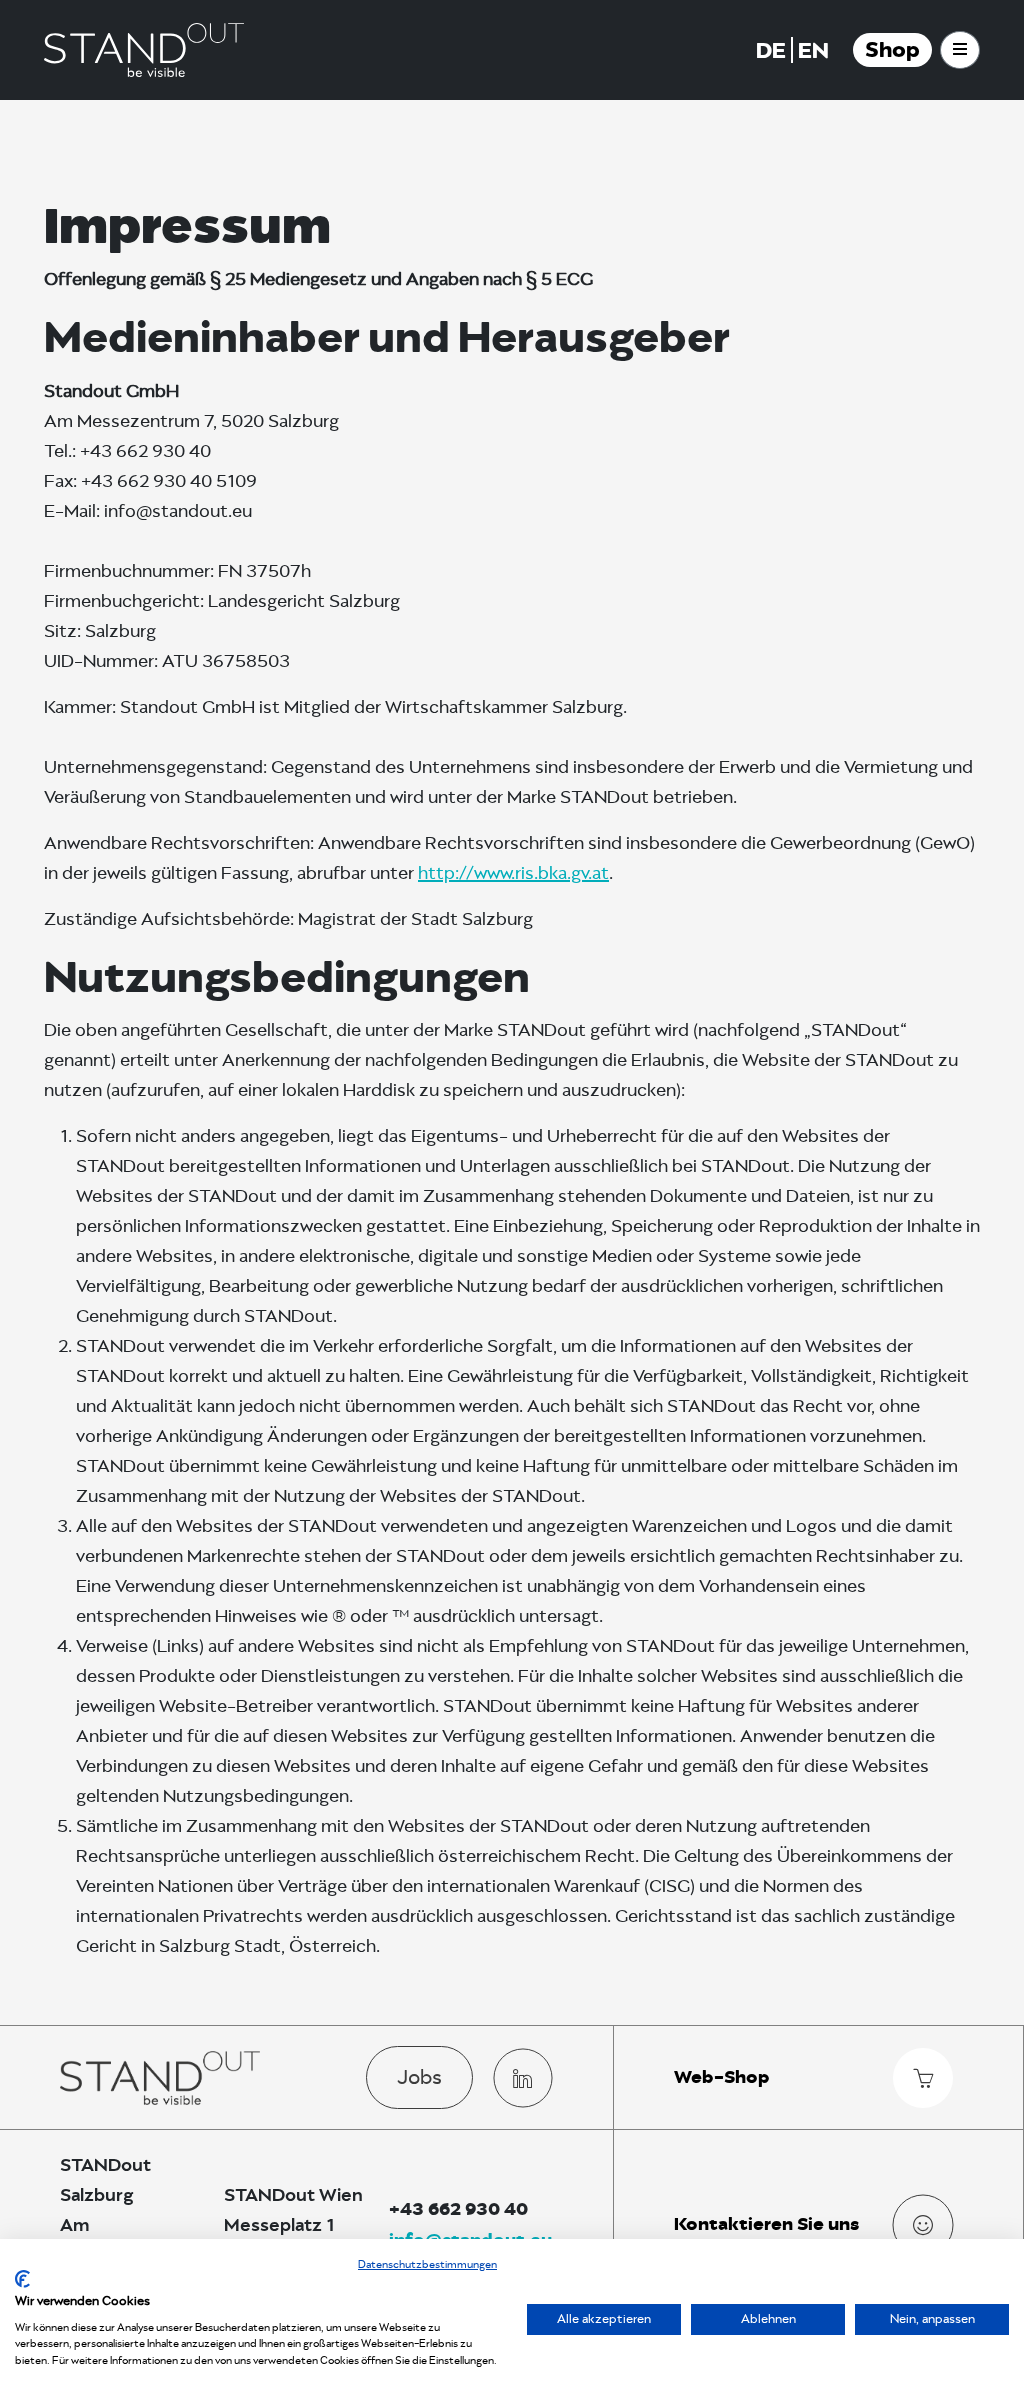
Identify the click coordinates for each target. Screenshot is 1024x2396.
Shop (892, 50)
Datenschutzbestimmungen (427, 2264)
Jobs (419, 2077)
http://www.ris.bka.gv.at (513, 873)
